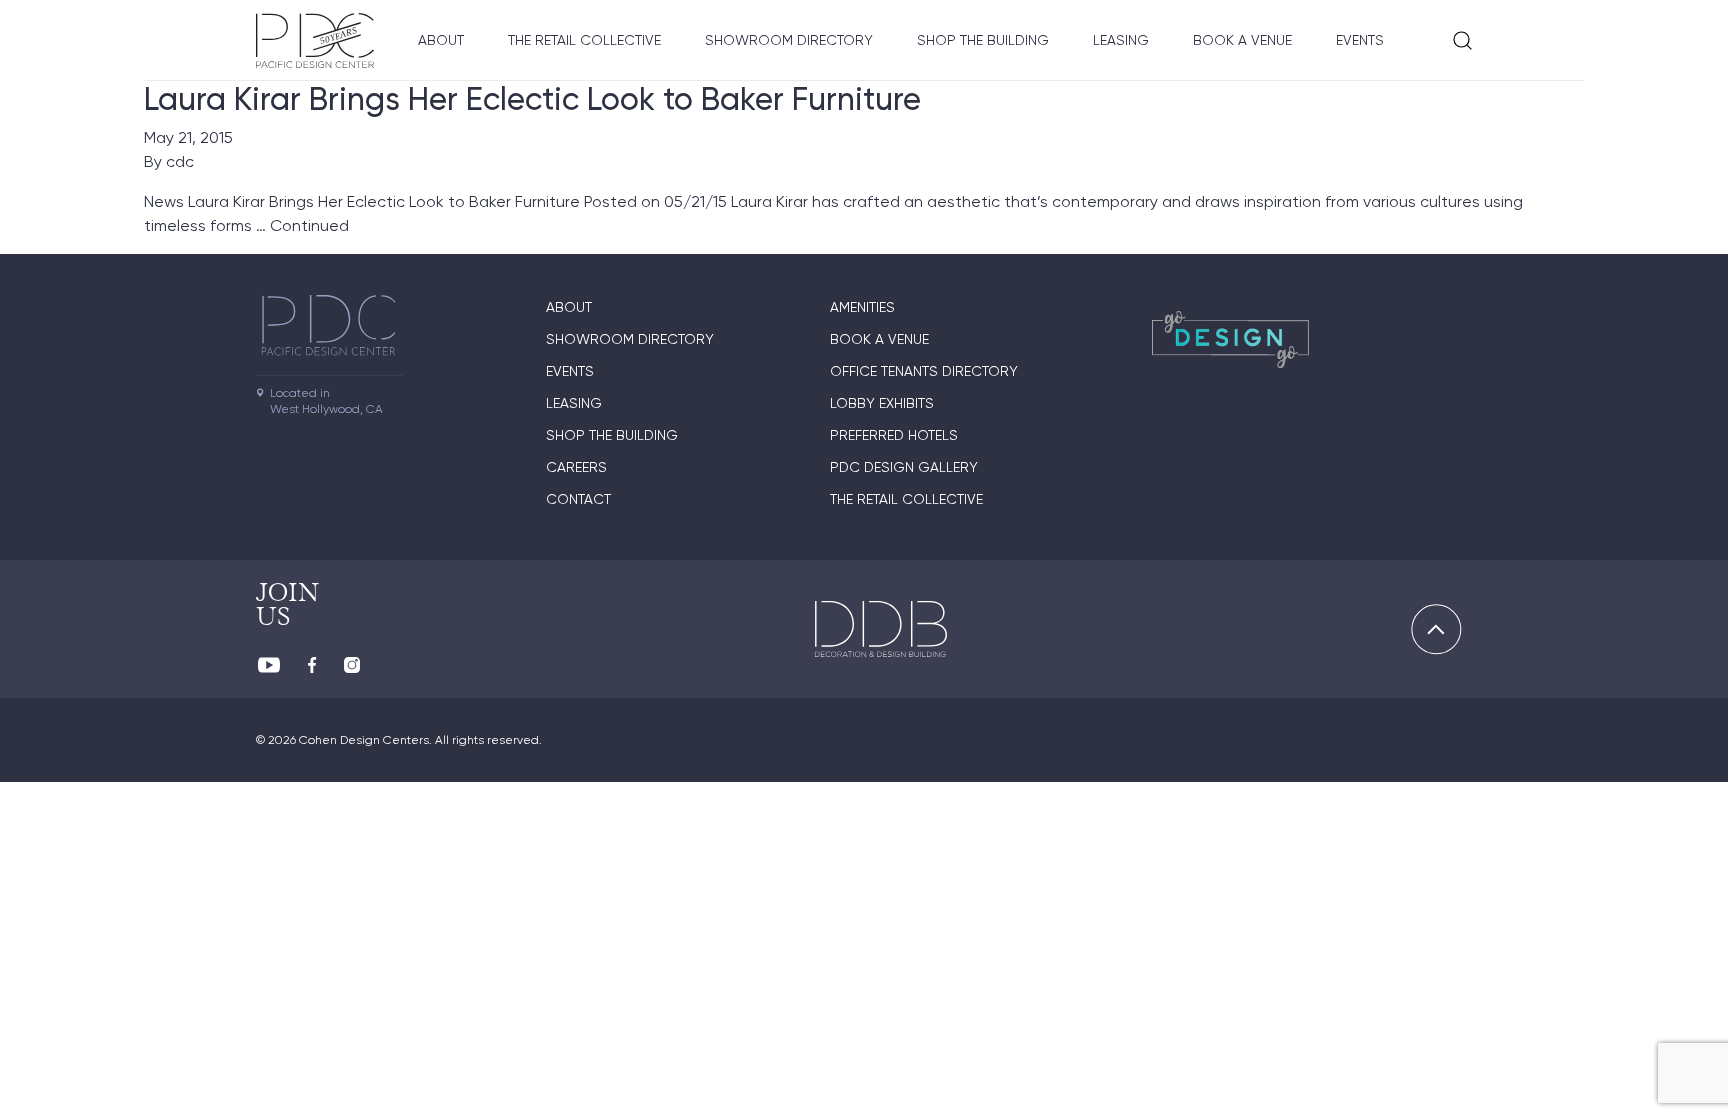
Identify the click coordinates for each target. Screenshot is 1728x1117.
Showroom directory (789, 40)
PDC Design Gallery (904, 467)
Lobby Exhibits (882, 403)
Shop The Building (983, 40)
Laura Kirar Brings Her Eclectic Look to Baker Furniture (532, 99)
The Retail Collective (584, 40)
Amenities (862, 307)
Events (1360, 40)
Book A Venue (1242, 40)
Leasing (1121, 40)
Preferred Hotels (894, 435)
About (441, 40)
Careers (576, 467)
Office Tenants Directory (924, 371)
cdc (180, 161)
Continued (309, 225)
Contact (578, 499)
